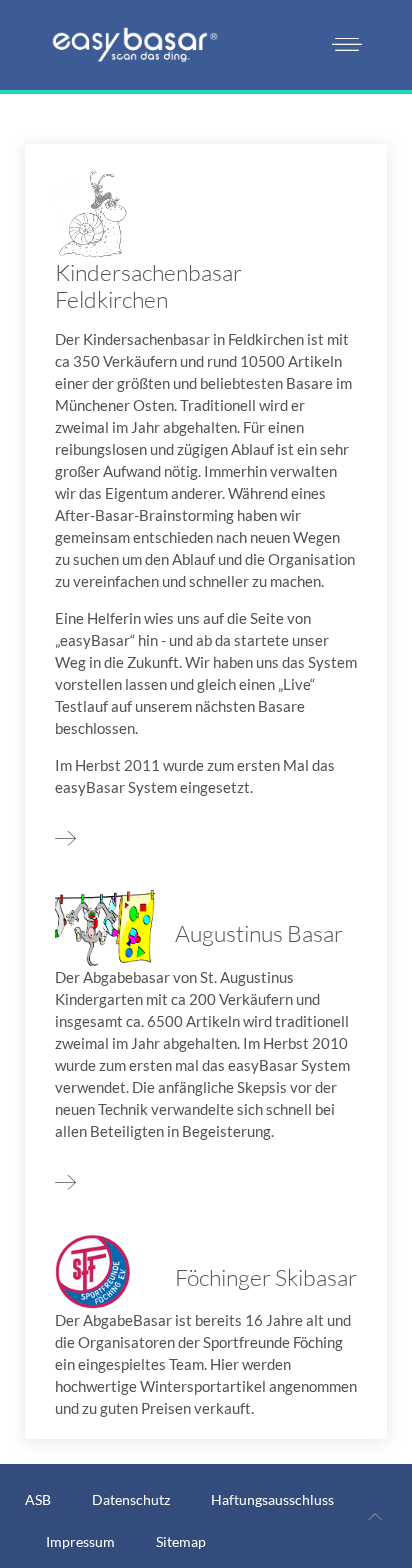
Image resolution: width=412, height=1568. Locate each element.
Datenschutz (131, 1499)
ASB (38, 1499)
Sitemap (181, 1541)
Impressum (80, 1541)
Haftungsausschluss (272, 1499)
